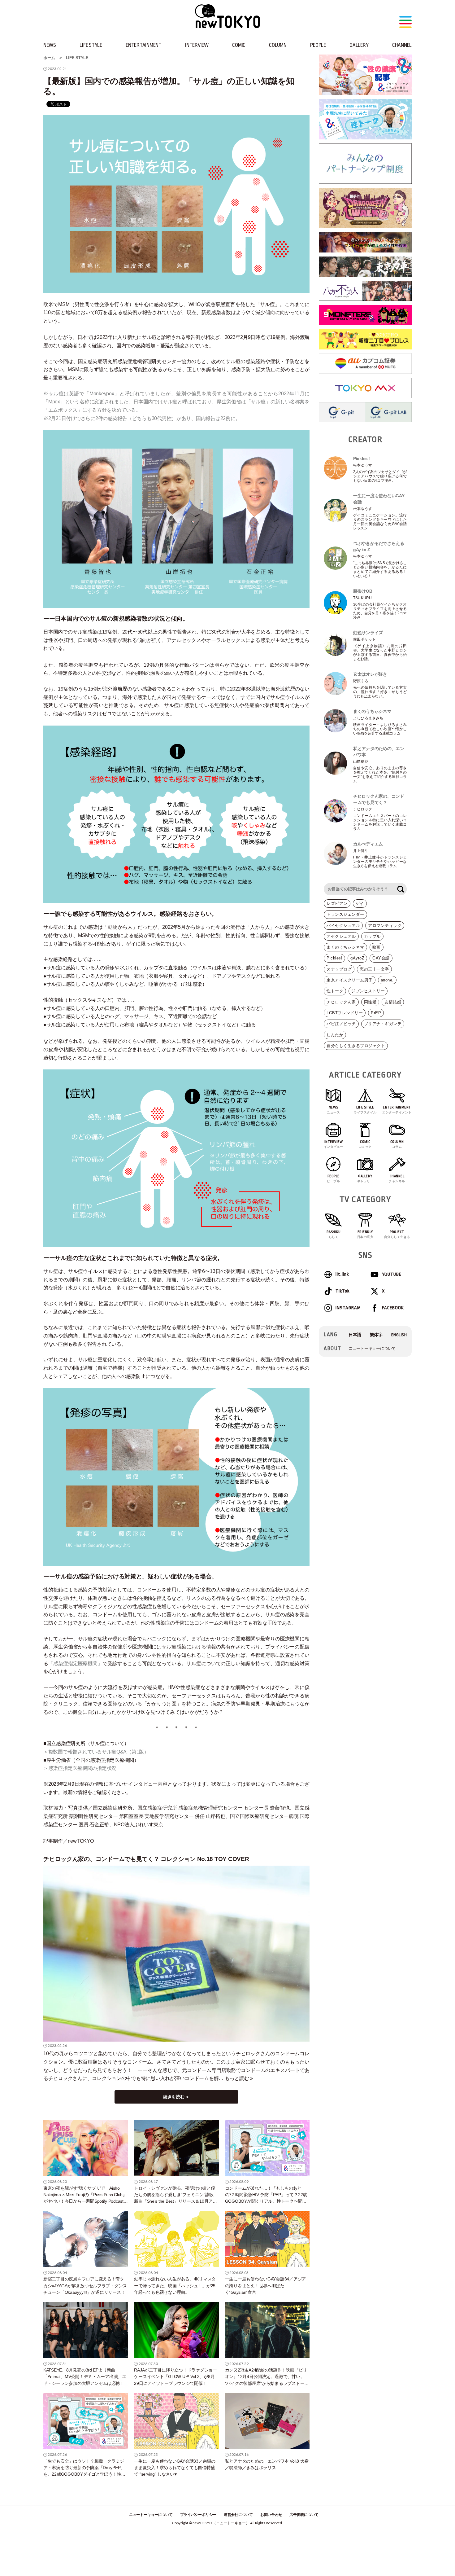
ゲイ (360, 904)
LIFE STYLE (91, 45)
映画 (377, 947)
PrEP (376, 1013)
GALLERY (359, 45)
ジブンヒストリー (368, 991)
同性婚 (370, 1002)
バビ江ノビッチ (341, 1024)
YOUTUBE (392, 1274)
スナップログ (339, 969)
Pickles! (334, 958)
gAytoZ (357, 958)
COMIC (239, 45)
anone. (387, 980)
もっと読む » (239, 2078)
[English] (399, 1335)
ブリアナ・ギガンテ (383, 1024)
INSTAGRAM (348, 1308)
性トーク (335, 991)
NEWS (50, 45)
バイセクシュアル (343, 926)
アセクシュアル (341, 936)
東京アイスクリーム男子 (350, 980)
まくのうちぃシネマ (345, 947)
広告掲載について (304, 2515)
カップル (372, 936)
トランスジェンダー (345, 914)
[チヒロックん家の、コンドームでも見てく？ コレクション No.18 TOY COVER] (176, 1954)
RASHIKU (334, 1234)
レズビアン (337, 904)
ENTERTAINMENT (144, 45)
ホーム (49, 58)
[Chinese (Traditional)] (376, 1335)
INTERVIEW (197, 45)
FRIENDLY (365, 1234)
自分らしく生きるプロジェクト (356, 1046)
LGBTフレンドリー (345, 1013)
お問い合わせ (271, 2515)
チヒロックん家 (341, 1002)
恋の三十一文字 (374, 969)
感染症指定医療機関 (75, 1663)
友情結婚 (393, 1002)
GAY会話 (381, 958)
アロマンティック (385, 926)
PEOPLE (318, 45)
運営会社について (238, 2515)
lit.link (342, 1274)
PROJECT (397, 1234)
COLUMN (278, 45)
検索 (401, 889)
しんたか (335, 1035)
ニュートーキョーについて (372, 1348)
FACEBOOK (393, 1308)
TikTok (342, 1291)
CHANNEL (402, 45)
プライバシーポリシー (198, 2515)
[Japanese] (355, 1335)
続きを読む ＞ (176, 2097)
